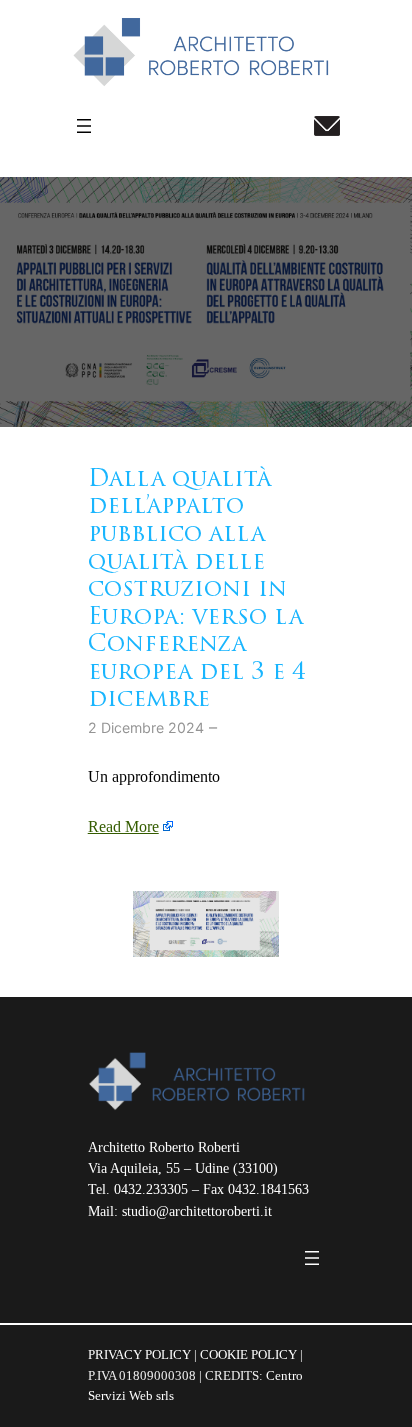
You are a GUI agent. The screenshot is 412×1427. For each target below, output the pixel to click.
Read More (123, 827)
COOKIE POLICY (248, 1354)
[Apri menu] (84, 126)
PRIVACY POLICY (139, 1354)
